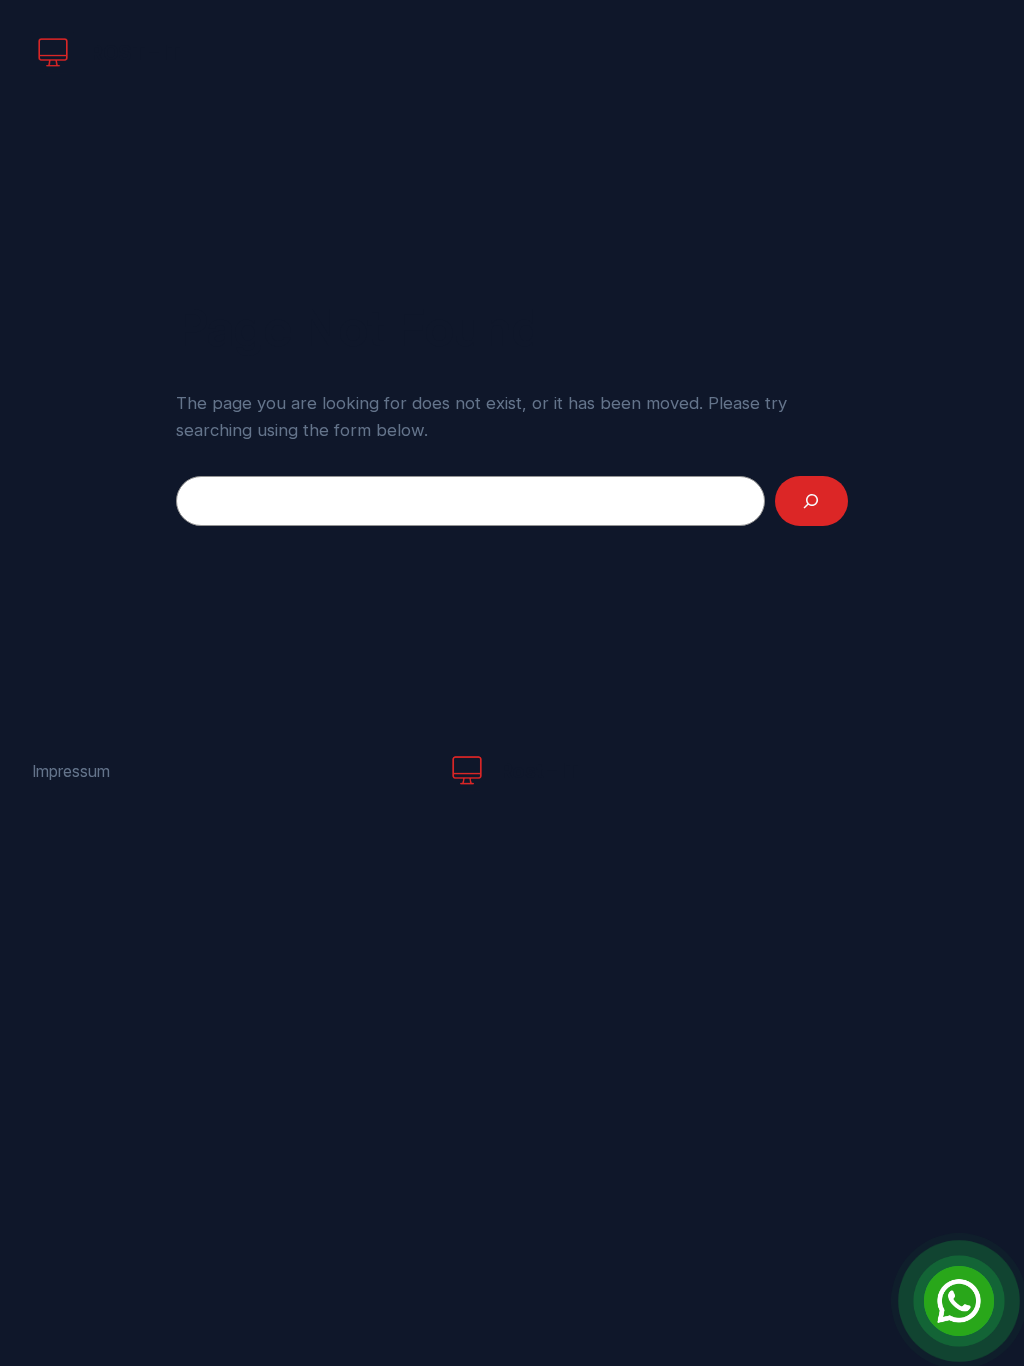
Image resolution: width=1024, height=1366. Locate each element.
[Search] (811, 501)
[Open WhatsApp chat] (959, 1301)
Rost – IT (135, 53)
